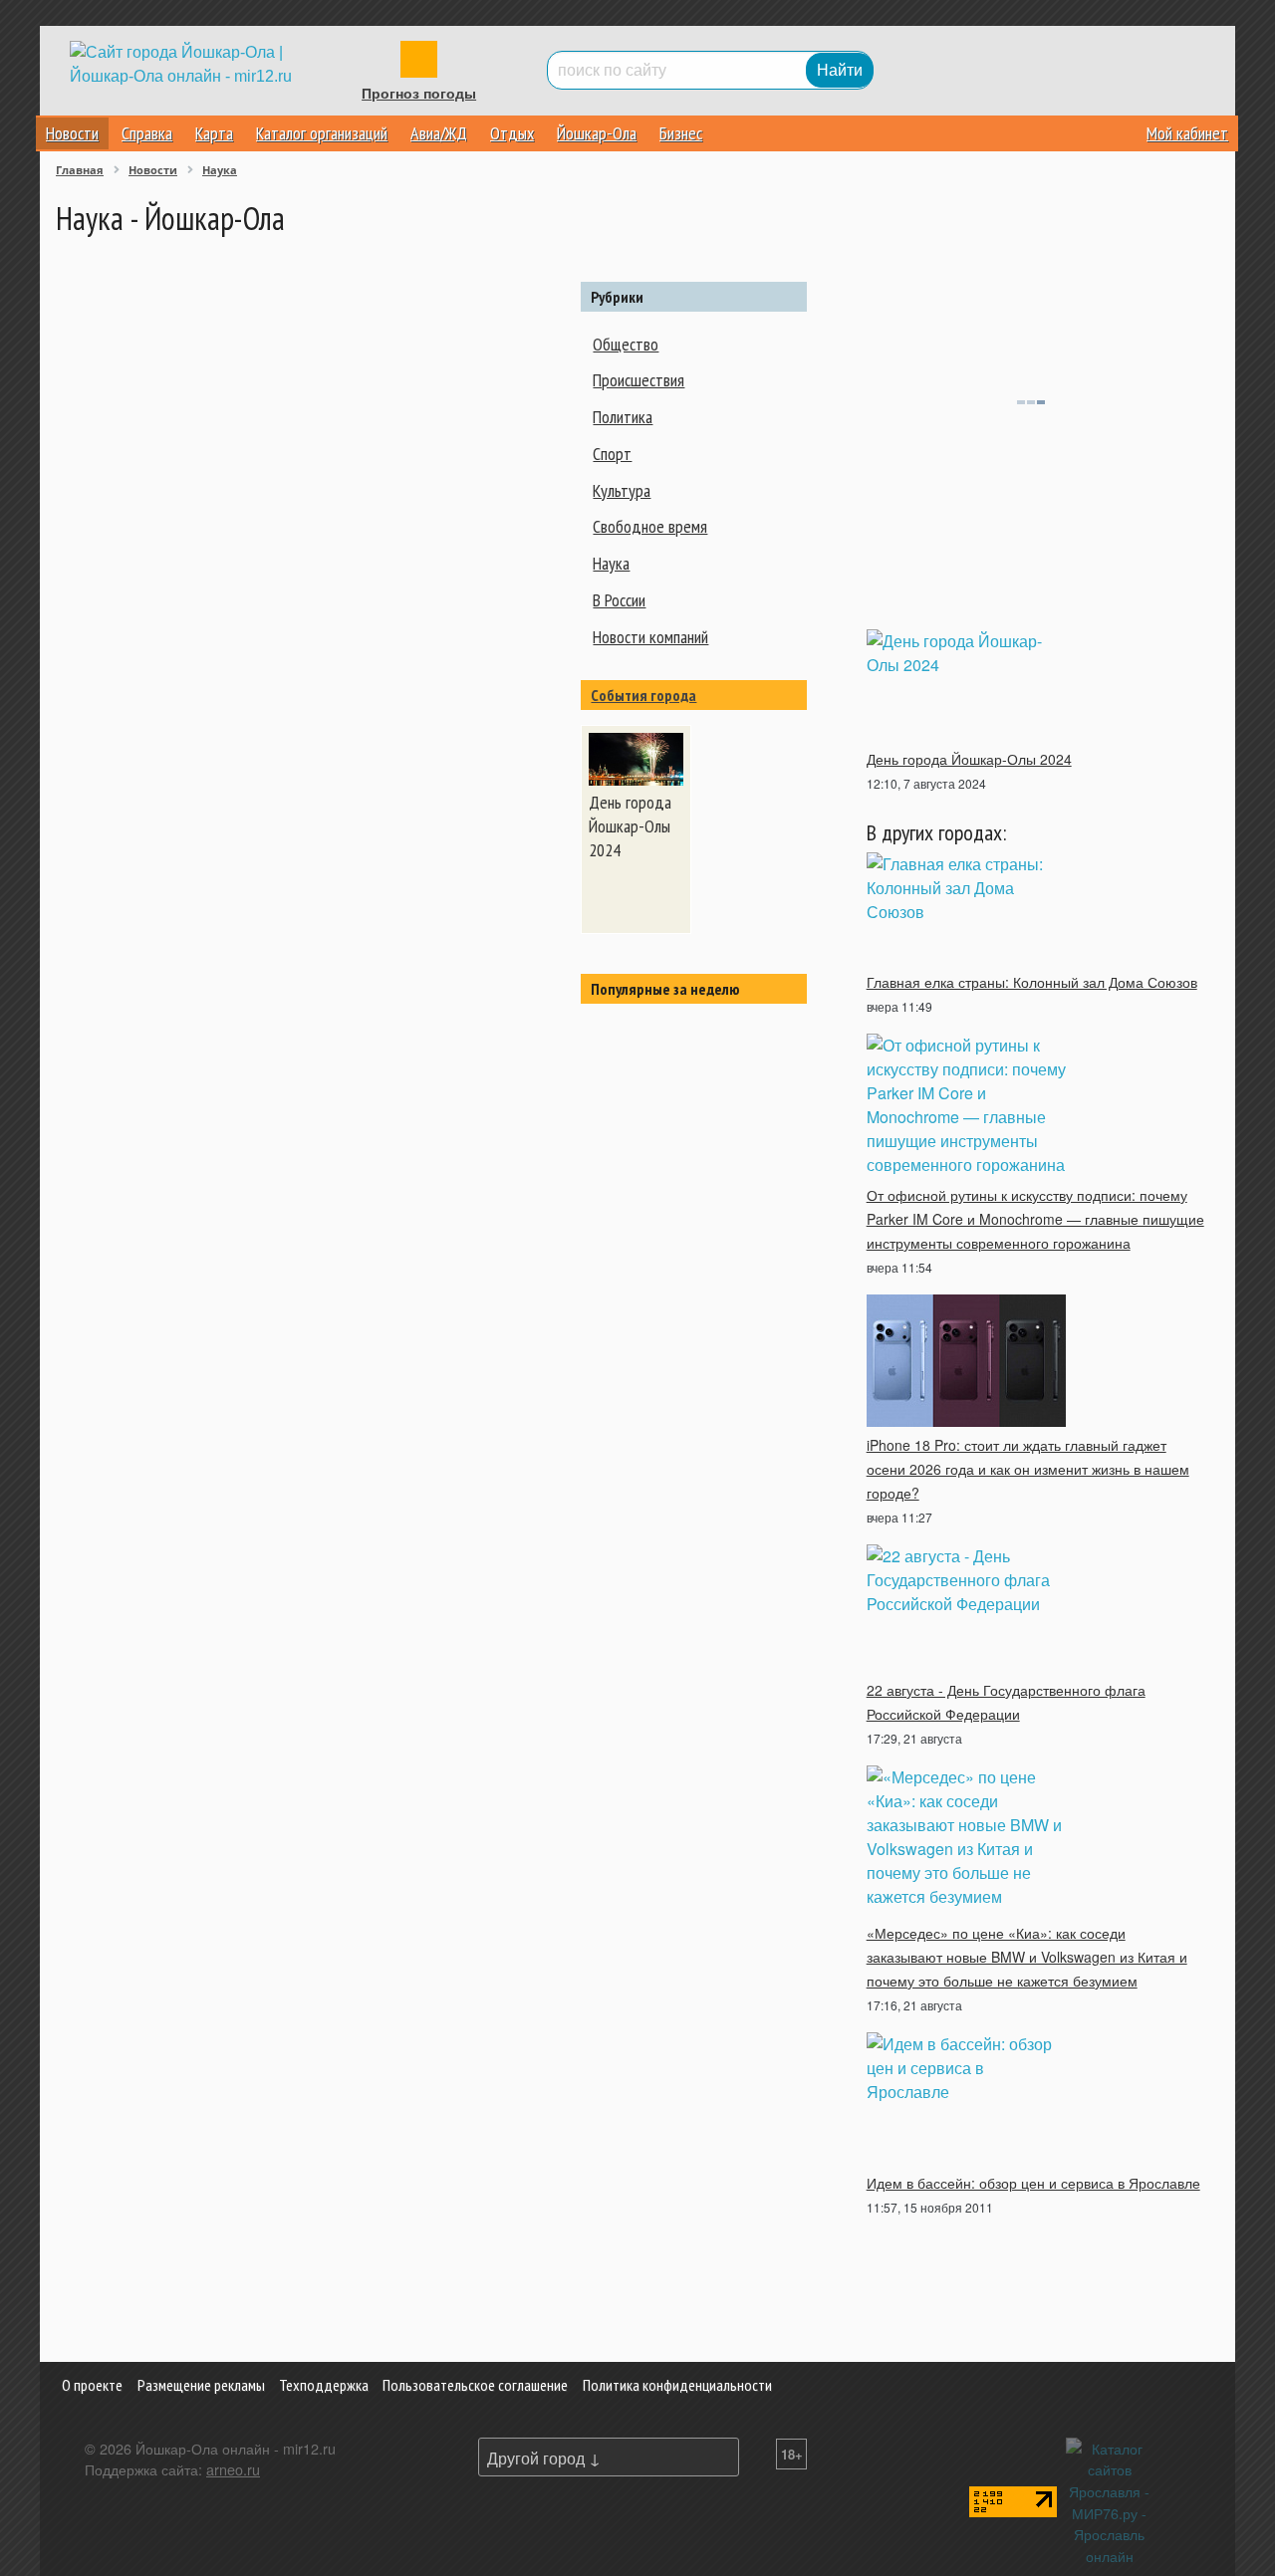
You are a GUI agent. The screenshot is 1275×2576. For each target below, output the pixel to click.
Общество (626, 344)
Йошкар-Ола (597, 133)
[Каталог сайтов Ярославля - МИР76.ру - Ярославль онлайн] (1110, 2499)
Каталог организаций (322, 133)
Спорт (612, 454)
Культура (622, 490)
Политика (623, 417)
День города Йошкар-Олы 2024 (969, 759)
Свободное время (650, 526)
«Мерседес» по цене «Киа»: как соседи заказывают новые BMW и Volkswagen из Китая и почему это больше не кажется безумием (1027, 1957)
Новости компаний (650, 637)
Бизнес (681, 133)
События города (643, 695)
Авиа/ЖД (439, 133)
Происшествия (638, 380)
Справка (147, 133)
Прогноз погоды (419, 94)
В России (619, 600)
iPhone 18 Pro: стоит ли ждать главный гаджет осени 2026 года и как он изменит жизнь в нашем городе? (1028, 1469)
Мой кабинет (1187, 133)
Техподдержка (324, 2385)
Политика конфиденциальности (677, 2385)
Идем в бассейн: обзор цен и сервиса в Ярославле (1033, 2183)
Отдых (512, 133)
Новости (72, 133)
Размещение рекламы (201, 2385)
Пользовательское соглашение (475, 2385)
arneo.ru (233, 2469)
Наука (611, 563)
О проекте (92, 2385)
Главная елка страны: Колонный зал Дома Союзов (1032, 982)
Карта (214, 133)
